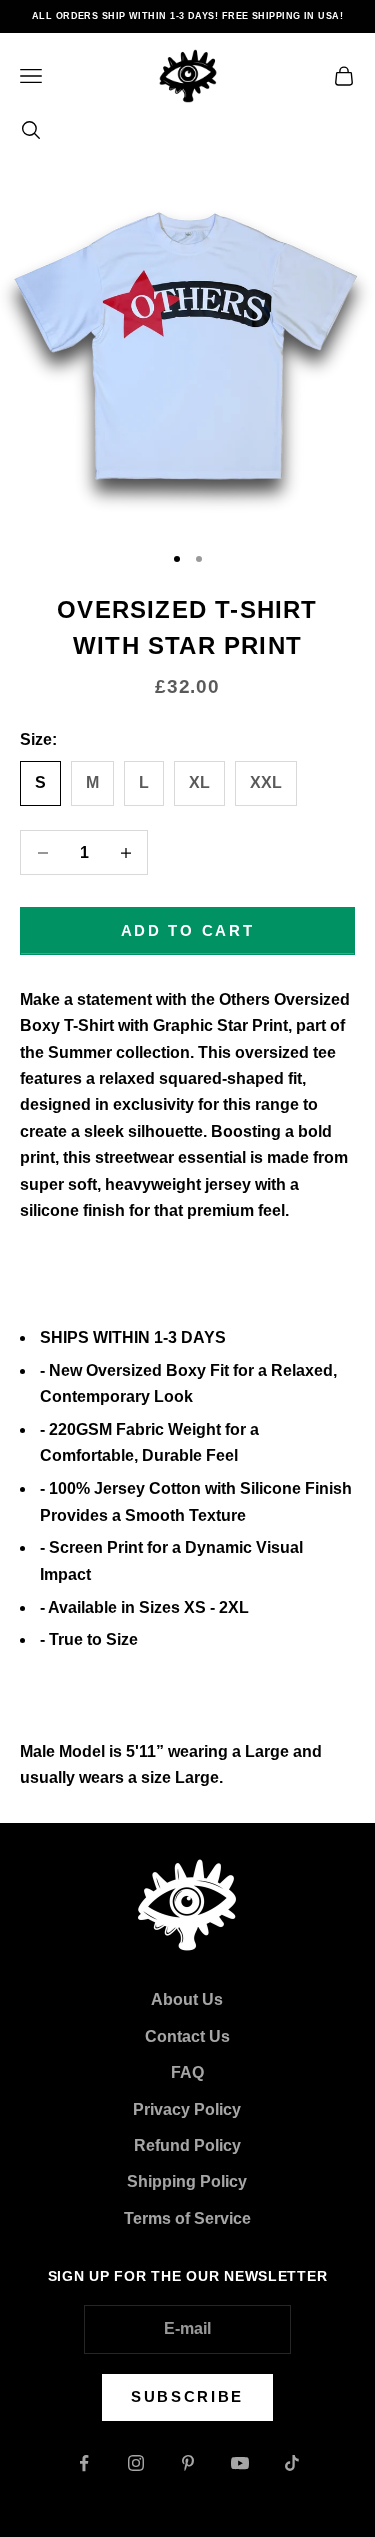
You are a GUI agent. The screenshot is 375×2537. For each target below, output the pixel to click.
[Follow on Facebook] (84, 2463)
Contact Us (187, 2036)
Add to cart (188, 930)
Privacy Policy (187, 2109)
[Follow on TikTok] (292, 2463)
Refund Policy (187, 2145)
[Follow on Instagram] (136, 2463)
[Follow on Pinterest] (188, 2463)
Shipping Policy (187, 2181)
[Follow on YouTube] (240, 2463)
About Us (187, 1999)
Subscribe (187, 2396)
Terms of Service (187, 2218)
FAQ (187, 2072)
